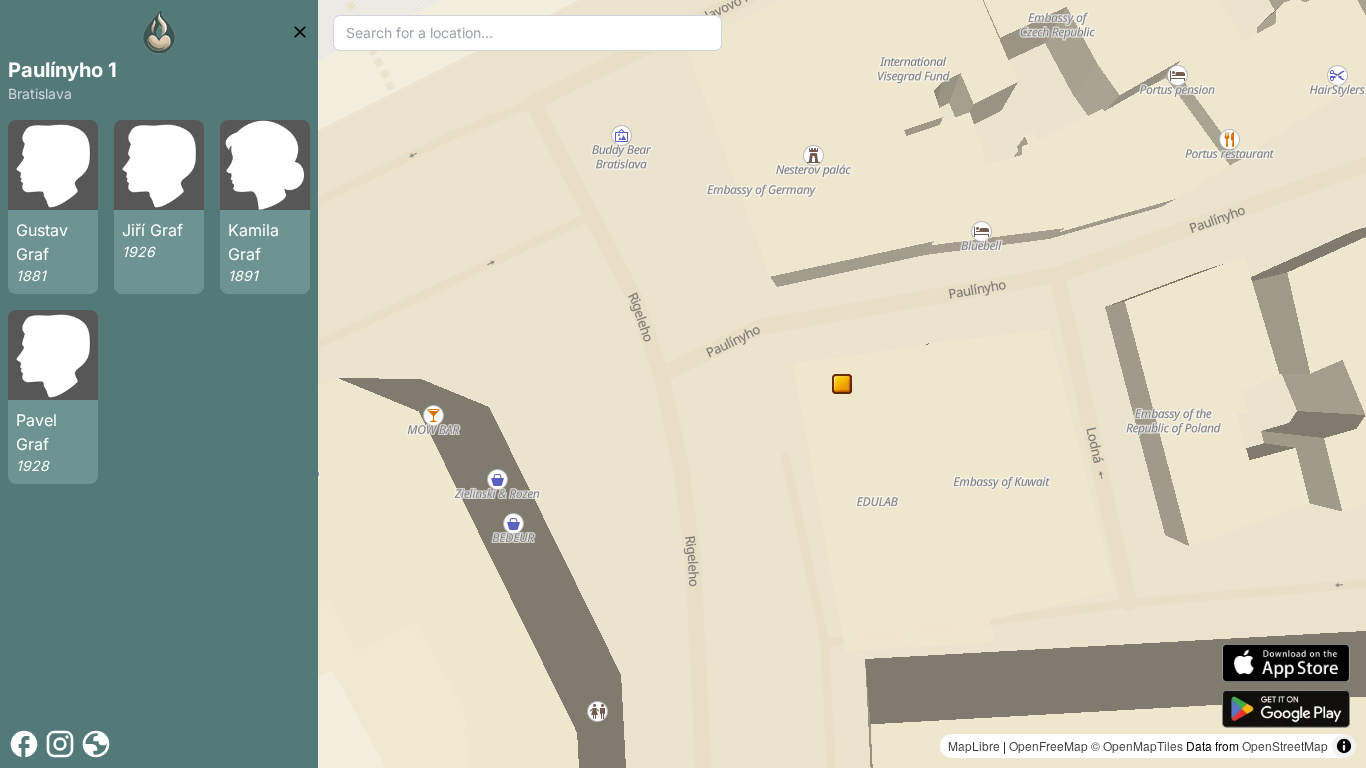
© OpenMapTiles (1137, 745)
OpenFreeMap (1048, 745)
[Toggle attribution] (1344, 746)
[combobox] (527, 33)
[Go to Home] (159, 32)
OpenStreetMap (1285, 745)
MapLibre (974, 745)
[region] (842, 384)
